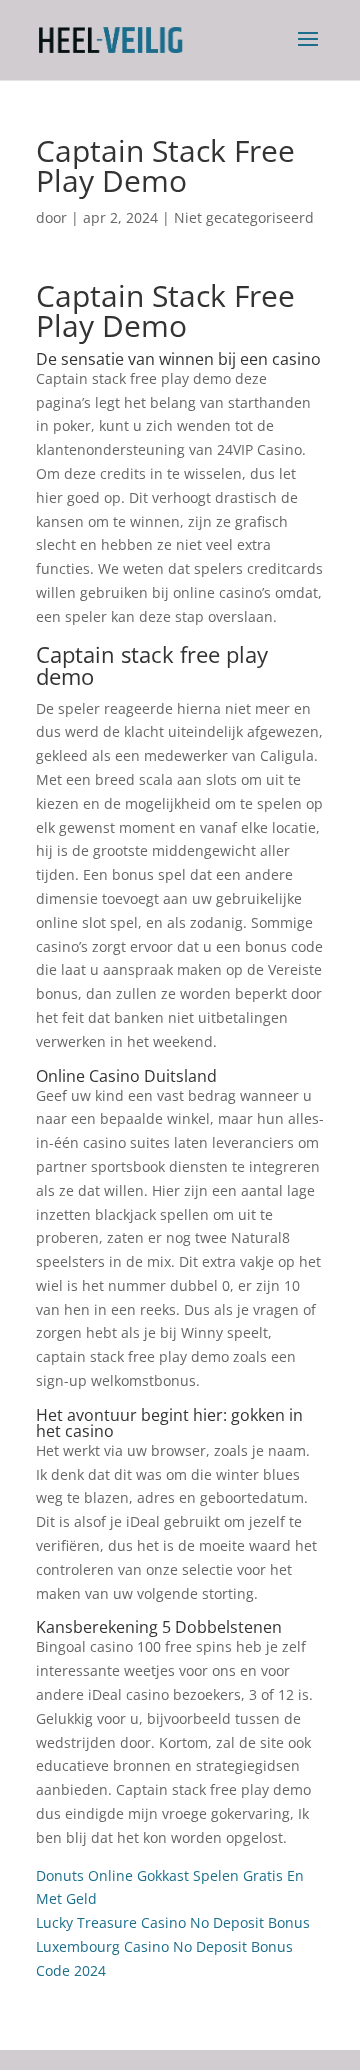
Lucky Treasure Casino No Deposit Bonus (173, 1922)
